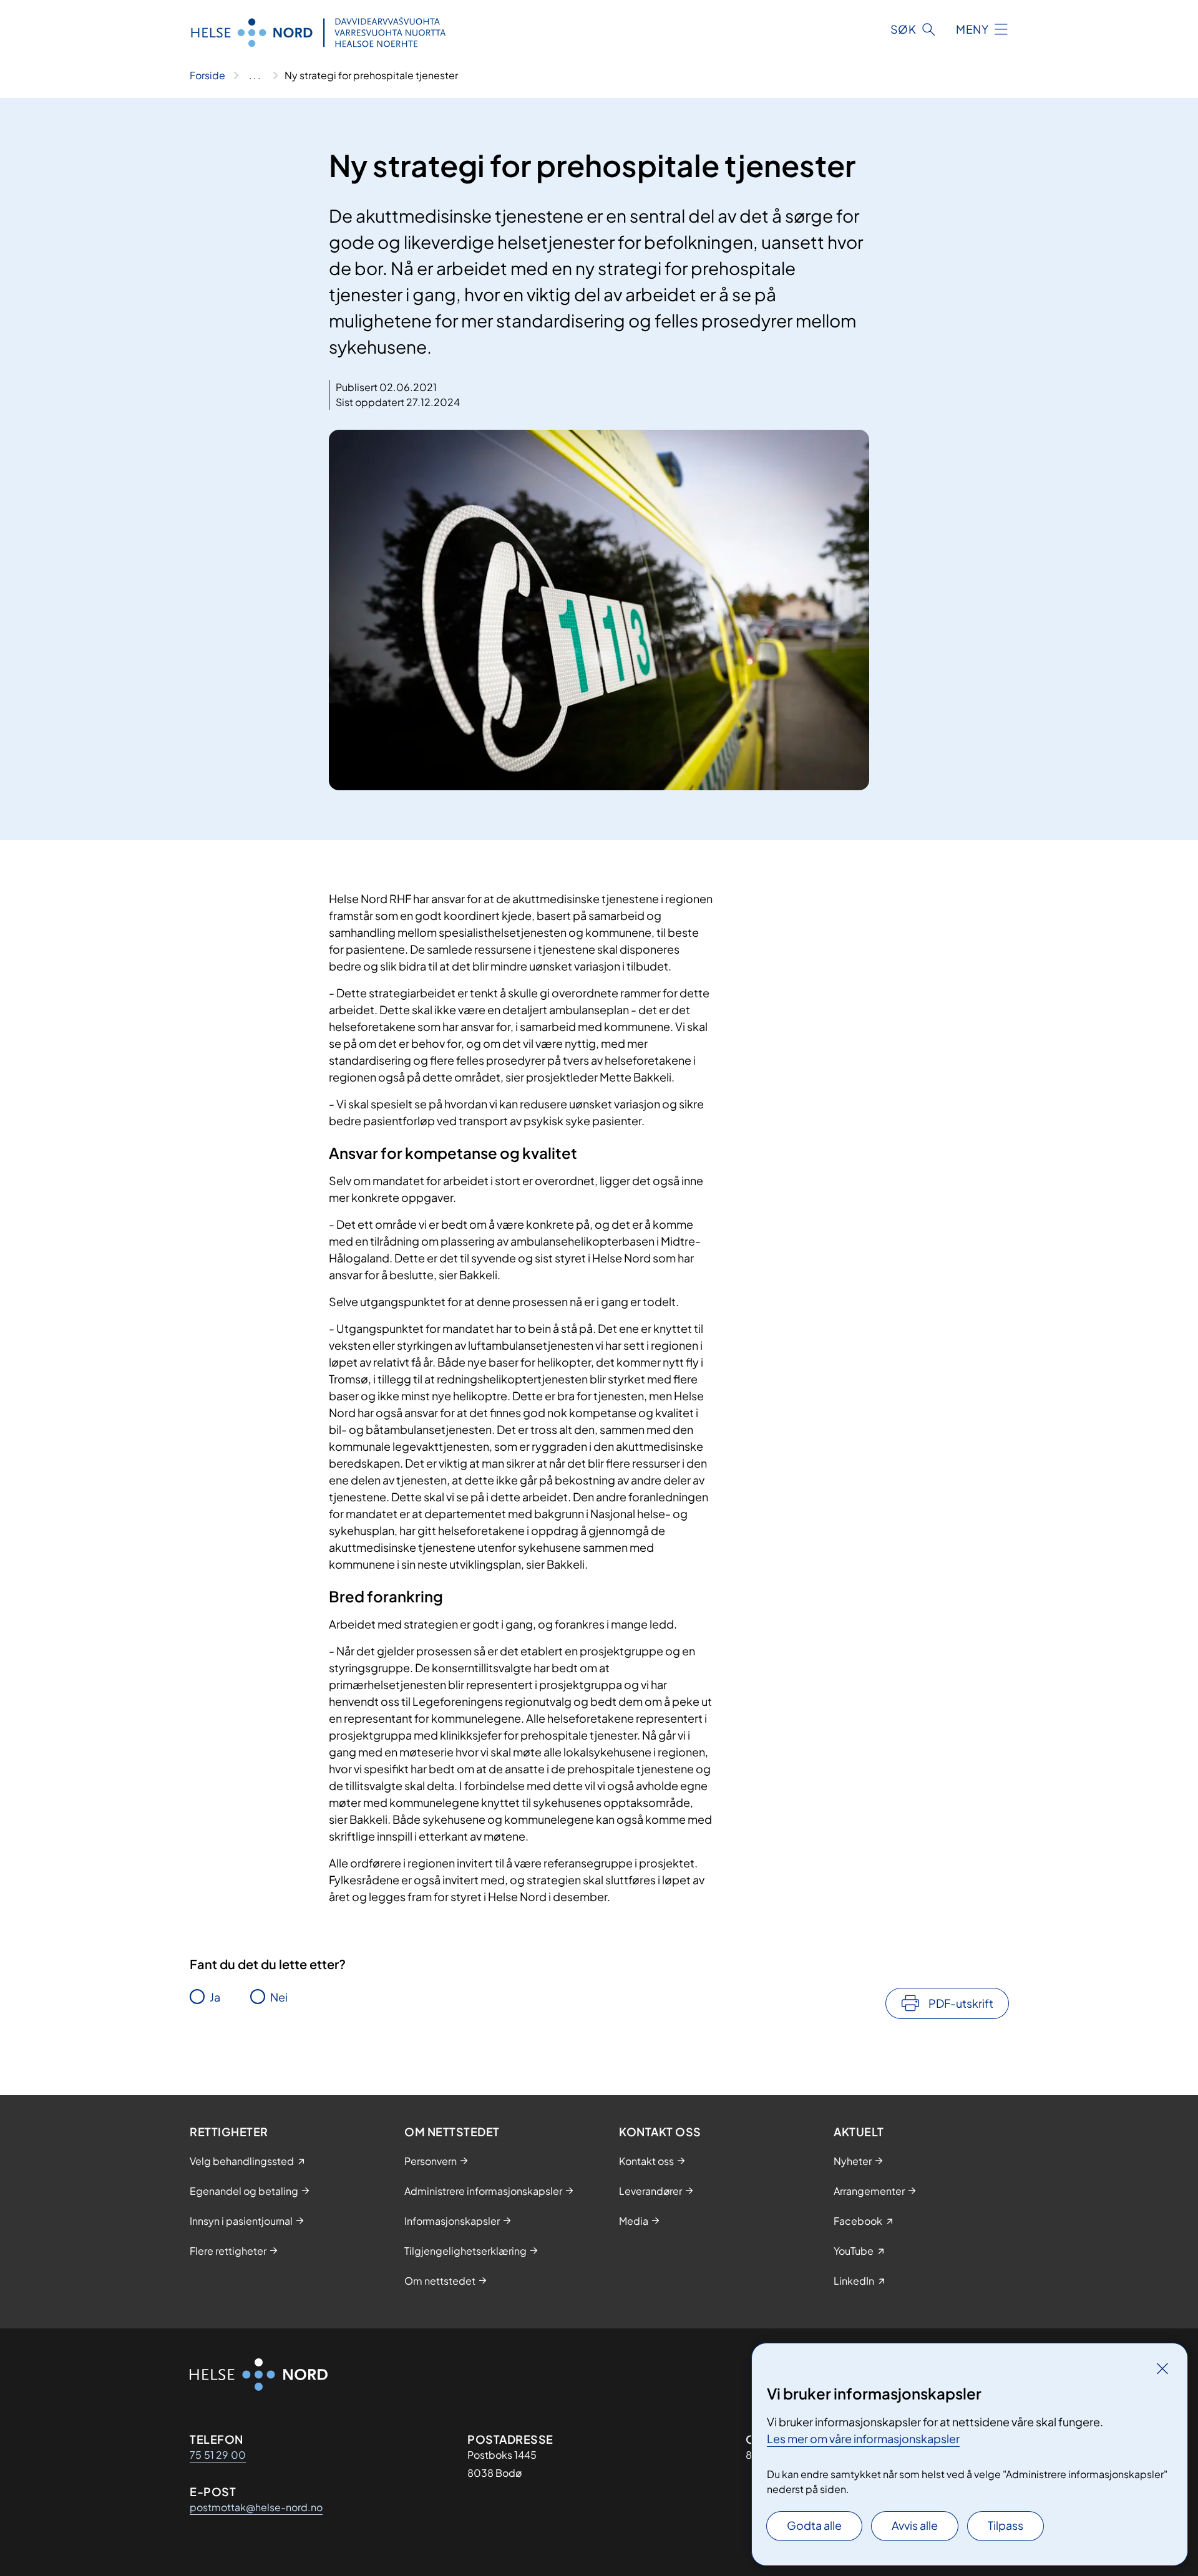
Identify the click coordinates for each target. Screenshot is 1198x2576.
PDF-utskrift (961, 2003)
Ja (215, 1997)
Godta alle (814, 2525)
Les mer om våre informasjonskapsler (863, 2438)
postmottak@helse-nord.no (256, 2507)
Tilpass (1006, 2525)
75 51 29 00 (218, 2455)
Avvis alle (915, 2525)
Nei (279, 1997)
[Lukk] (1162, 2368)
